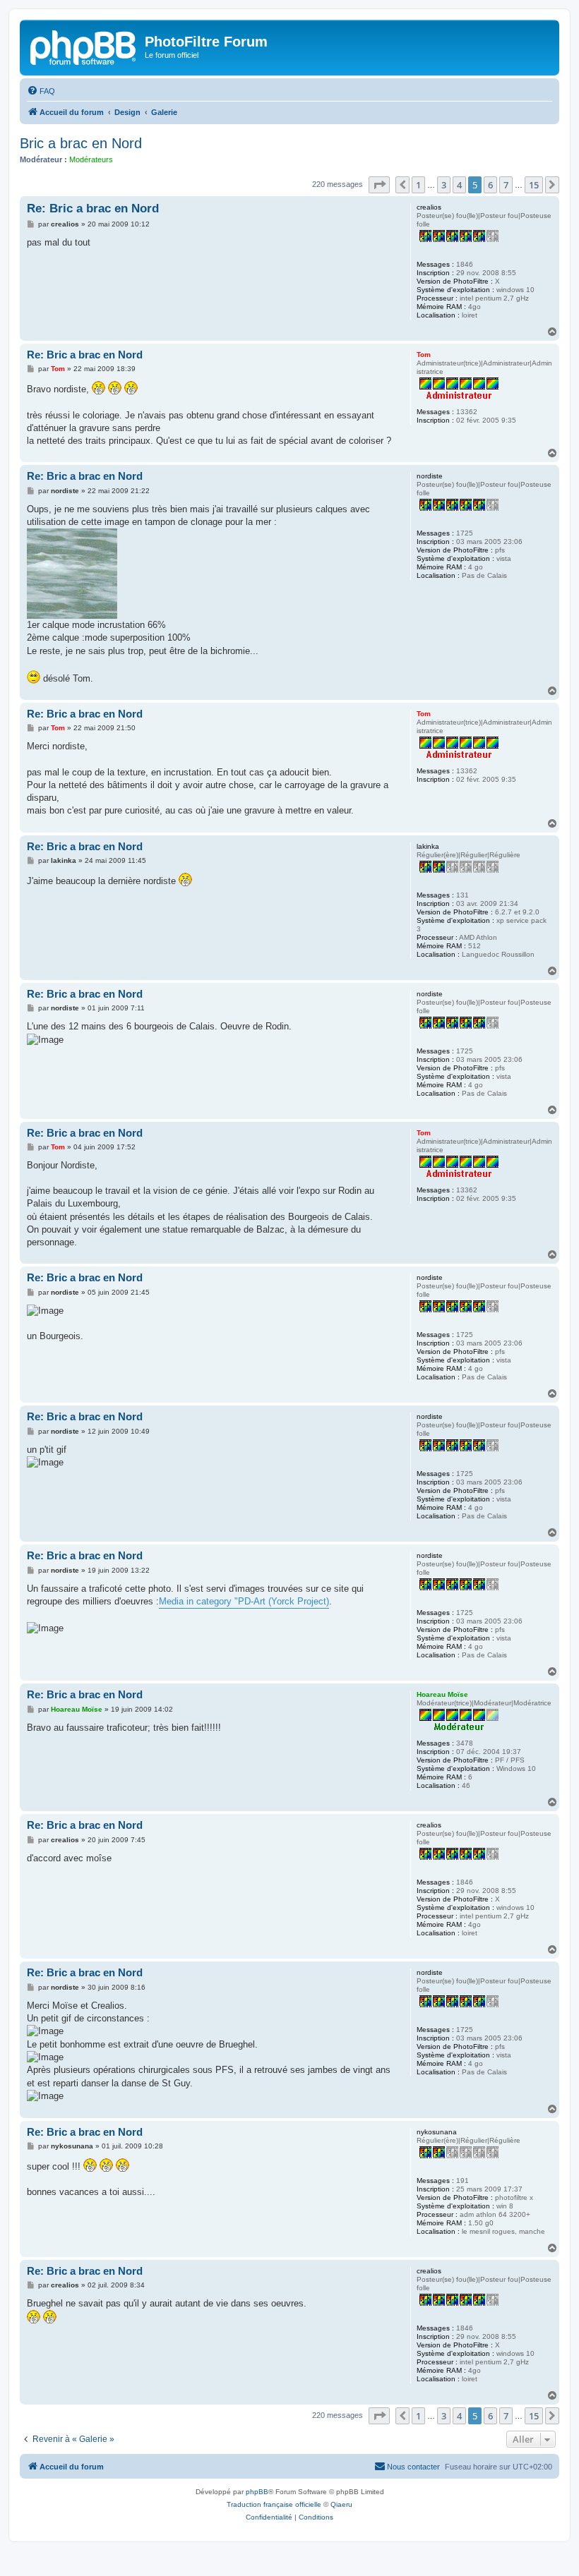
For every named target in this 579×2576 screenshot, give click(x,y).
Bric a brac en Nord (81, 143)
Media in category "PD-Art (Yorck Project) (244, 1601)
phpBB (257, 2492)
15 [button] (534, 185)
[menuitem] (41, 91)
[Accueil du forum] (84, 46)
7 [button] (506, 185)
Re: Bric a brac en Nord (93, 208)
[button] (379, 185)
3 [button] (444, 185)
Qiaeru (341, 2504)
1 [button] (418, 185)
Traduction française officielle (274, 2504)
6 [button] (490, 185)
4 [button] (459, 185)
